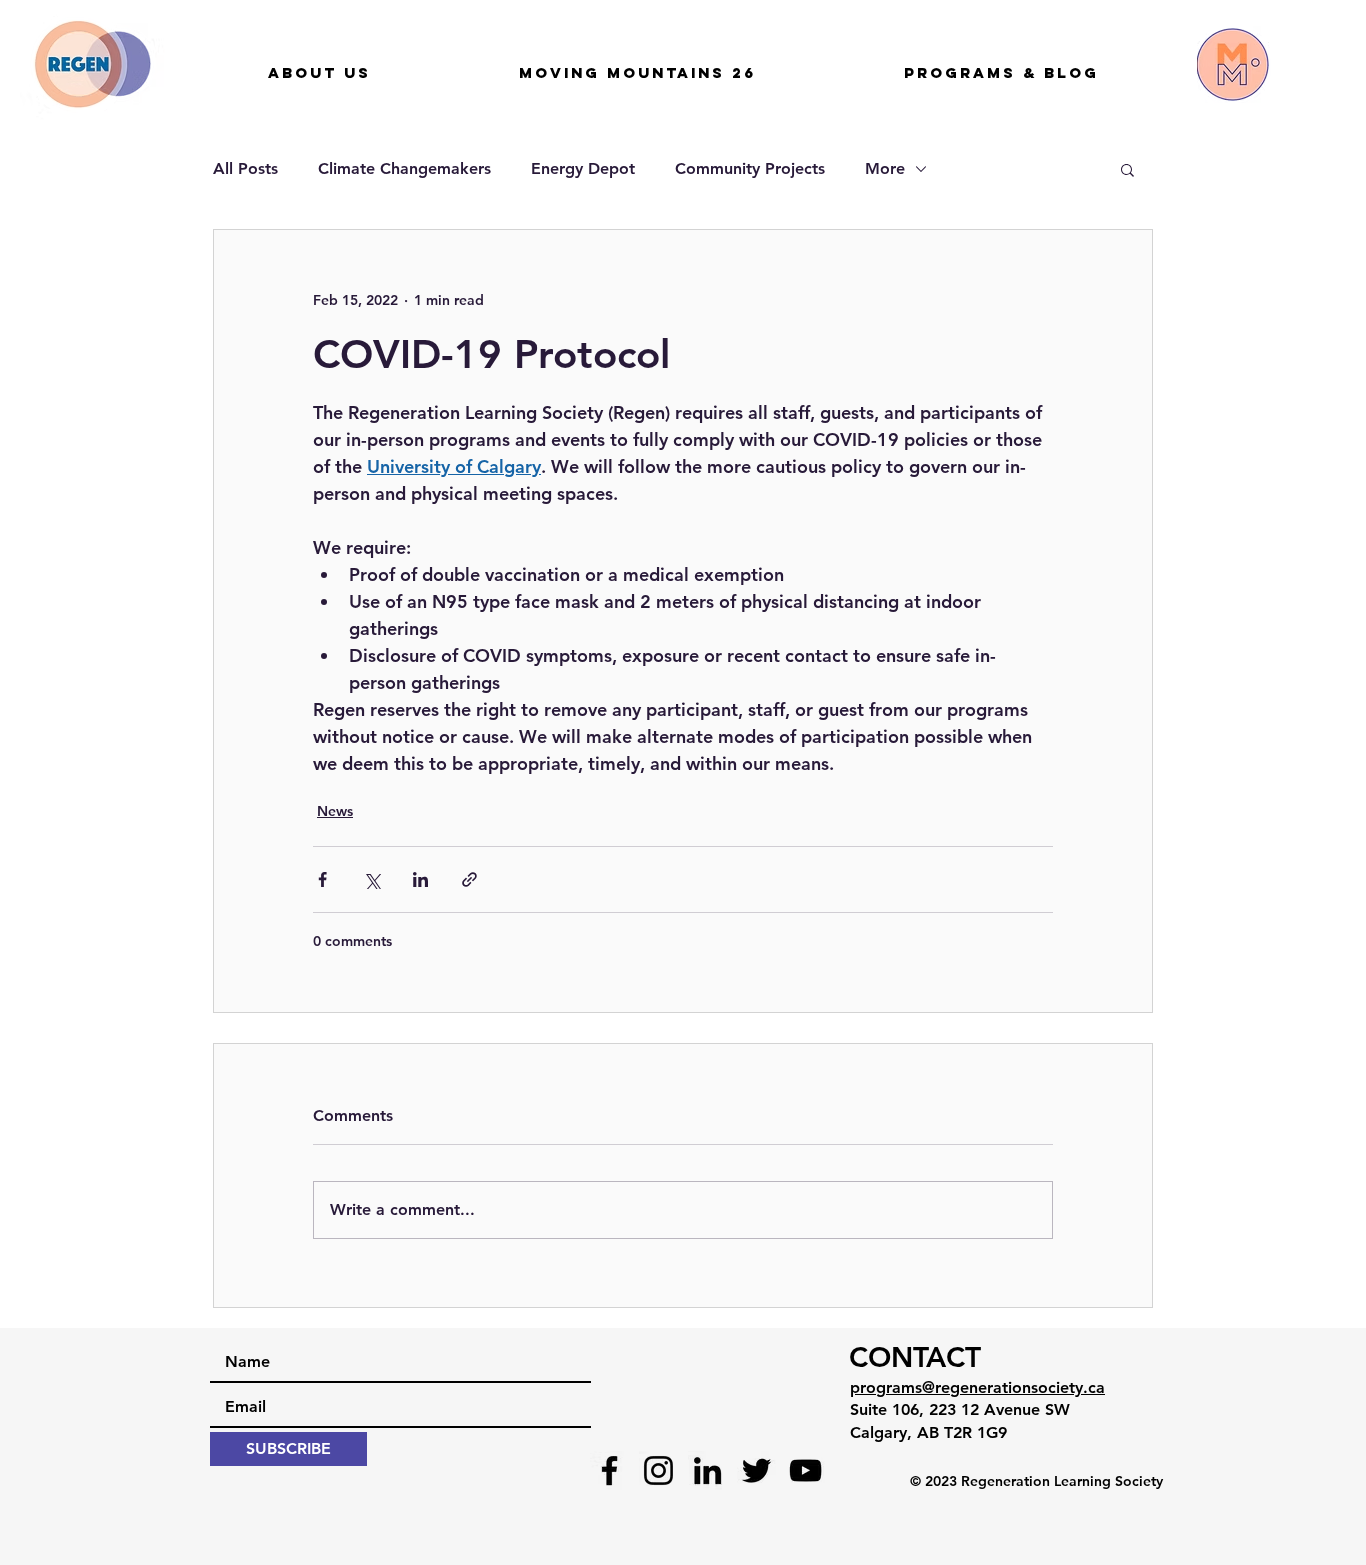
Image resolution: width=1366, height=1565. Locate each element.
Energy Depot (583, 168)
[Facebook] (609, 1470)
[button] (1127, 169)
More (885, 168)
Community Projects (750, 168)
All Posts (245, 168)
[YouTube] (805, 1470)
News (335, 811)
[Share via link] (469, 879)
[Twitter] (756, 1470)
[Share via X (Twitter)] (371, 879)
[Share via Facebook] (322, 879)
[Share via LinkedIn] (420, 879)
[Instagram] (658, 1470)
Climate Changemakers (404, 168)
